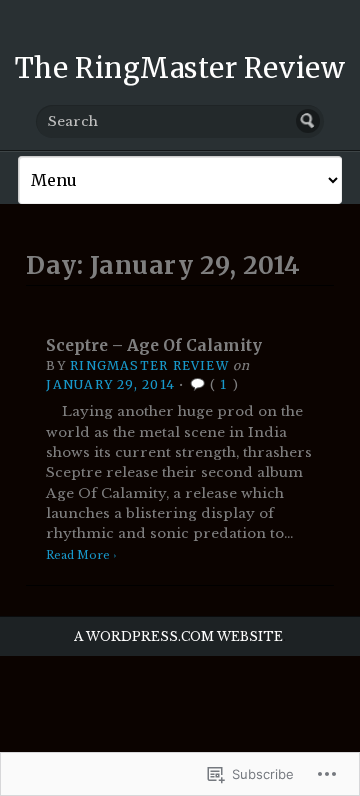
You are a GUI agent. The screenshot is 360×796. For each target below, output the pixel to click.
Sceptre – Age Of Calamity (154, 345)
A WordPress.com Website (178, 636)
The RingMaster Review (180, 68)
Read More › (81, 555)
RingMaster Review (149, 365)
